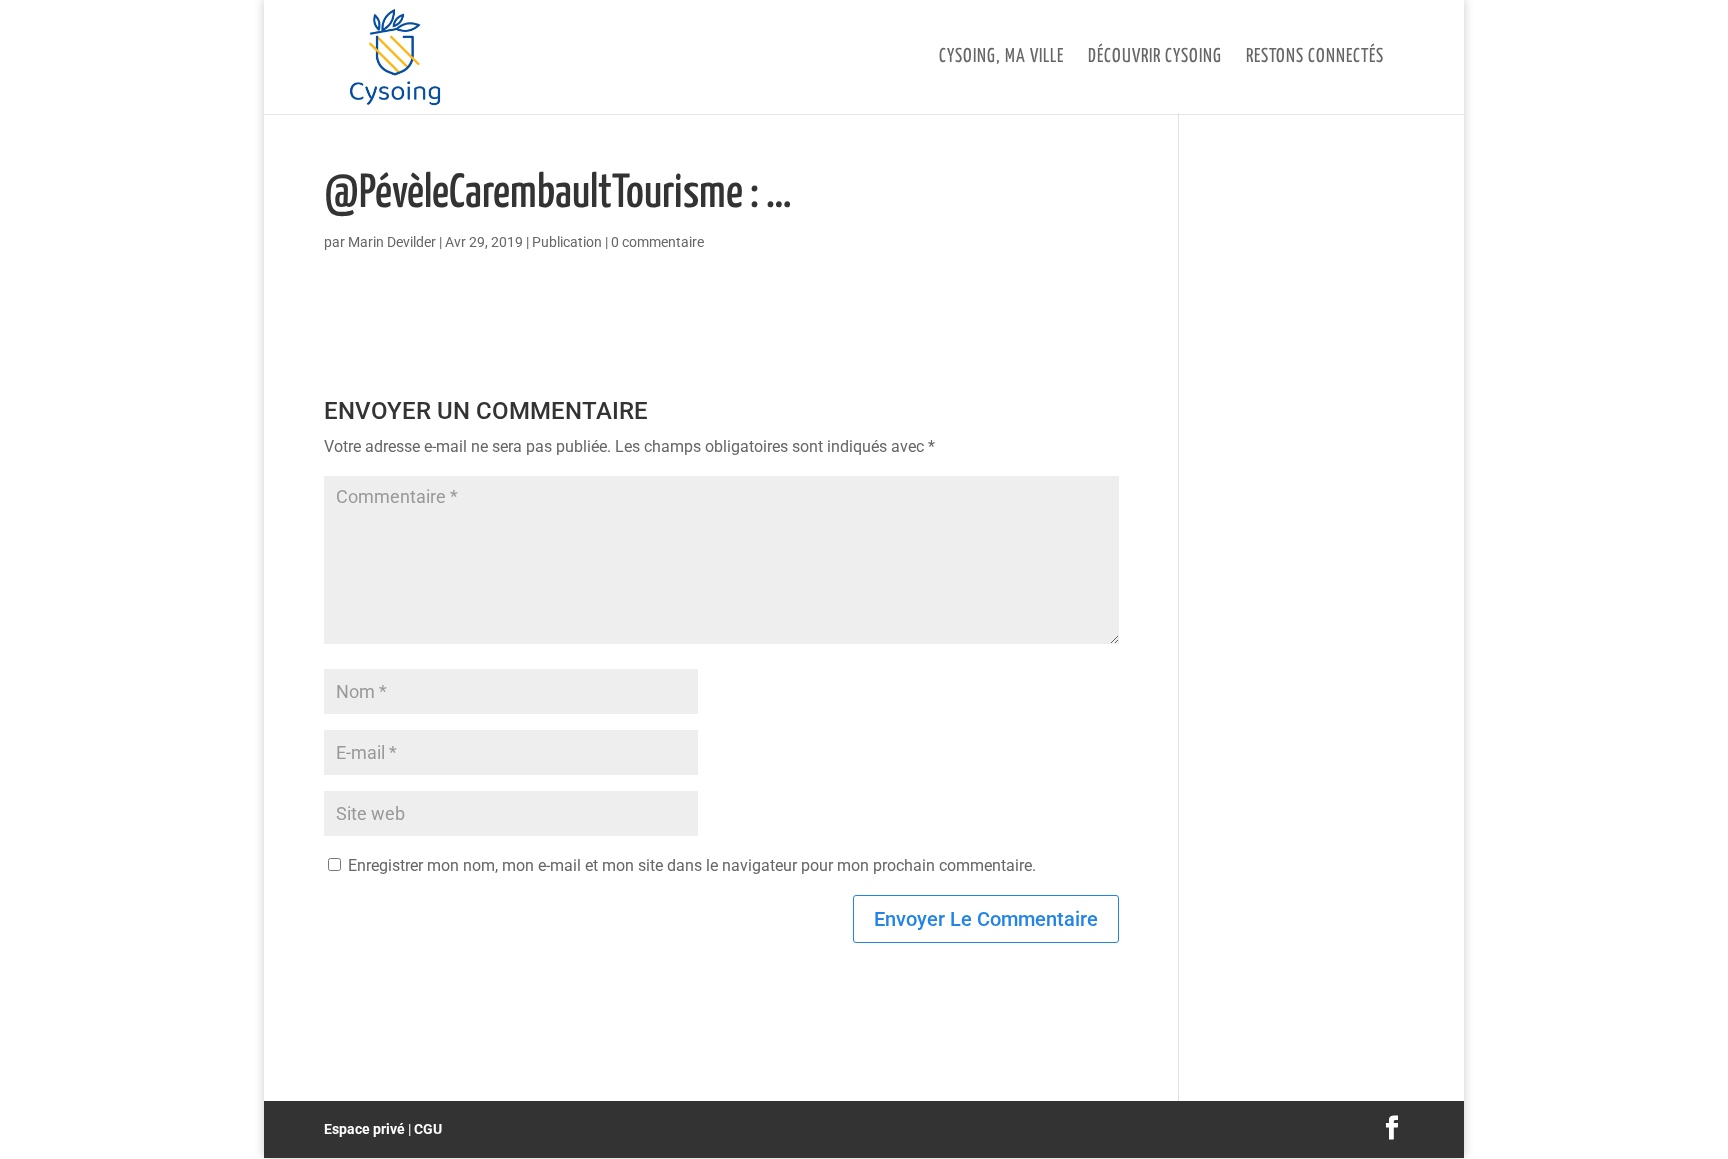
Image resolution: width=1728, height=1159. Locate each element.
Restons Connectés (1315, 58)
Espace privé (364, 1129)
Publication (567, 242)
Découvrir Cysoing (1155, 58)
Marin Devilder (392, 242)
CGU (428, 1129)
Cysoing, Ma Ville (1001, 58)
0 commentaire (657, 242)
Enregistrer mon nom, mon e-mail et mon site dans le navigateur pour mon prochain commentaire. (692, 865)
